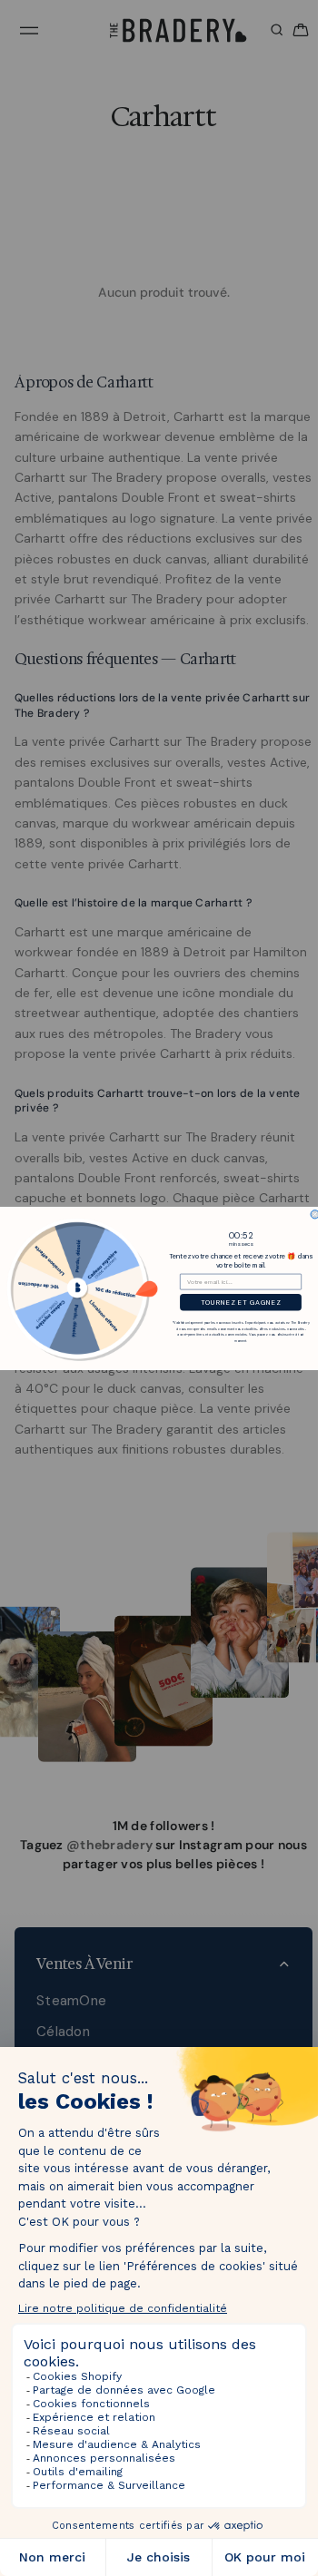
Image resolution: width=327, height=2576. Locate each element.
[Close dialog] (315, 1214)
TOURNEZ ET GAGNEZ (241, 1302)
